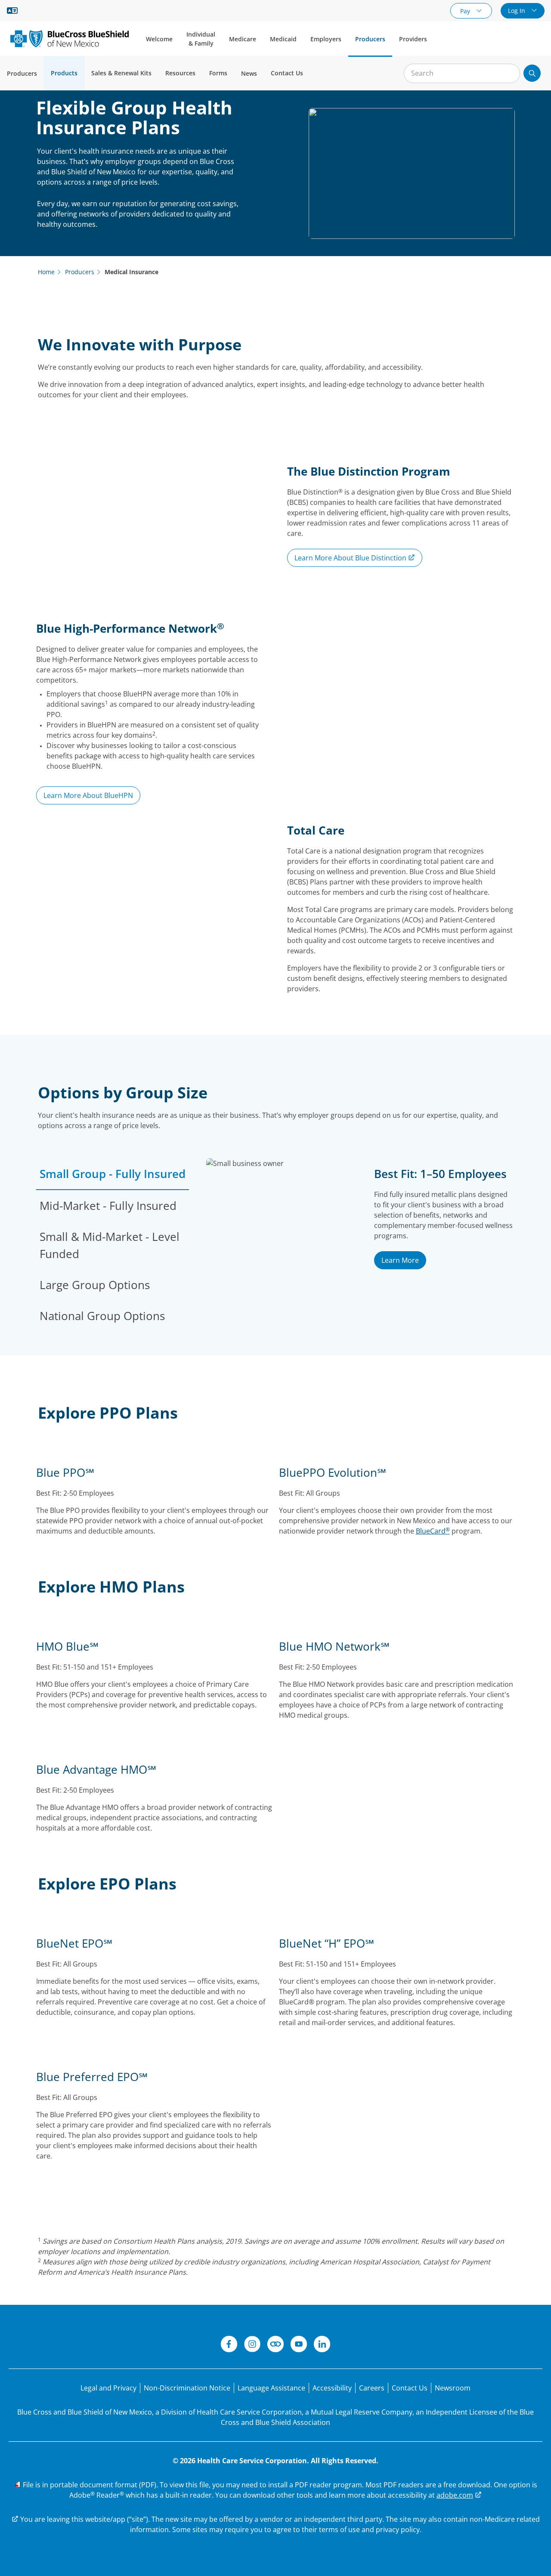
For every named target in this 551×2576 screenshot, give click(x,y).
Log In (517, 11)
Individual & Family (201, 39)
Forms (218, 73)
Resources (180, 73)
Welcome (159, 39)
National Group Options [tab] (102, 1316)
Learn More (400, 1260)
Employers (326, 39)
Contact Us (287, 73)
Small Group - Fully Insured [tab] (113, 1174)
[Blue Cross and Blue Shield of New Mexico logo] (70, 39)
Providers (413, 39)
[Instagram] (252, 2345)
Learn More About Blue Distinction (351, 558)
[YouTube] (299, 2345)
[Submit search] (532, 73)
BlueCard (433, 1531)
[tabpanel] (361, 1245)
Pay (466, 11)
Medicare (243, 39)
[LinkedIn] (322, 2345)
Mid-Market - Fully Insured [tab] (108, 1206)
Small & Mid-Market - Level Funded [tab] (110, 1245)
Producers (370, 39)
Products (64, 73)
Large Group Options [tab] (95, 1285)
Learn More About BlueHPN (88, 795)
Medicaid (283, 39)
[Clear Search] (509, 74)
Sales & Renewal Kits (121, 73)
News (249, 73)
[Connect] (275, 2345)
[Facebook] (229, 2345)
